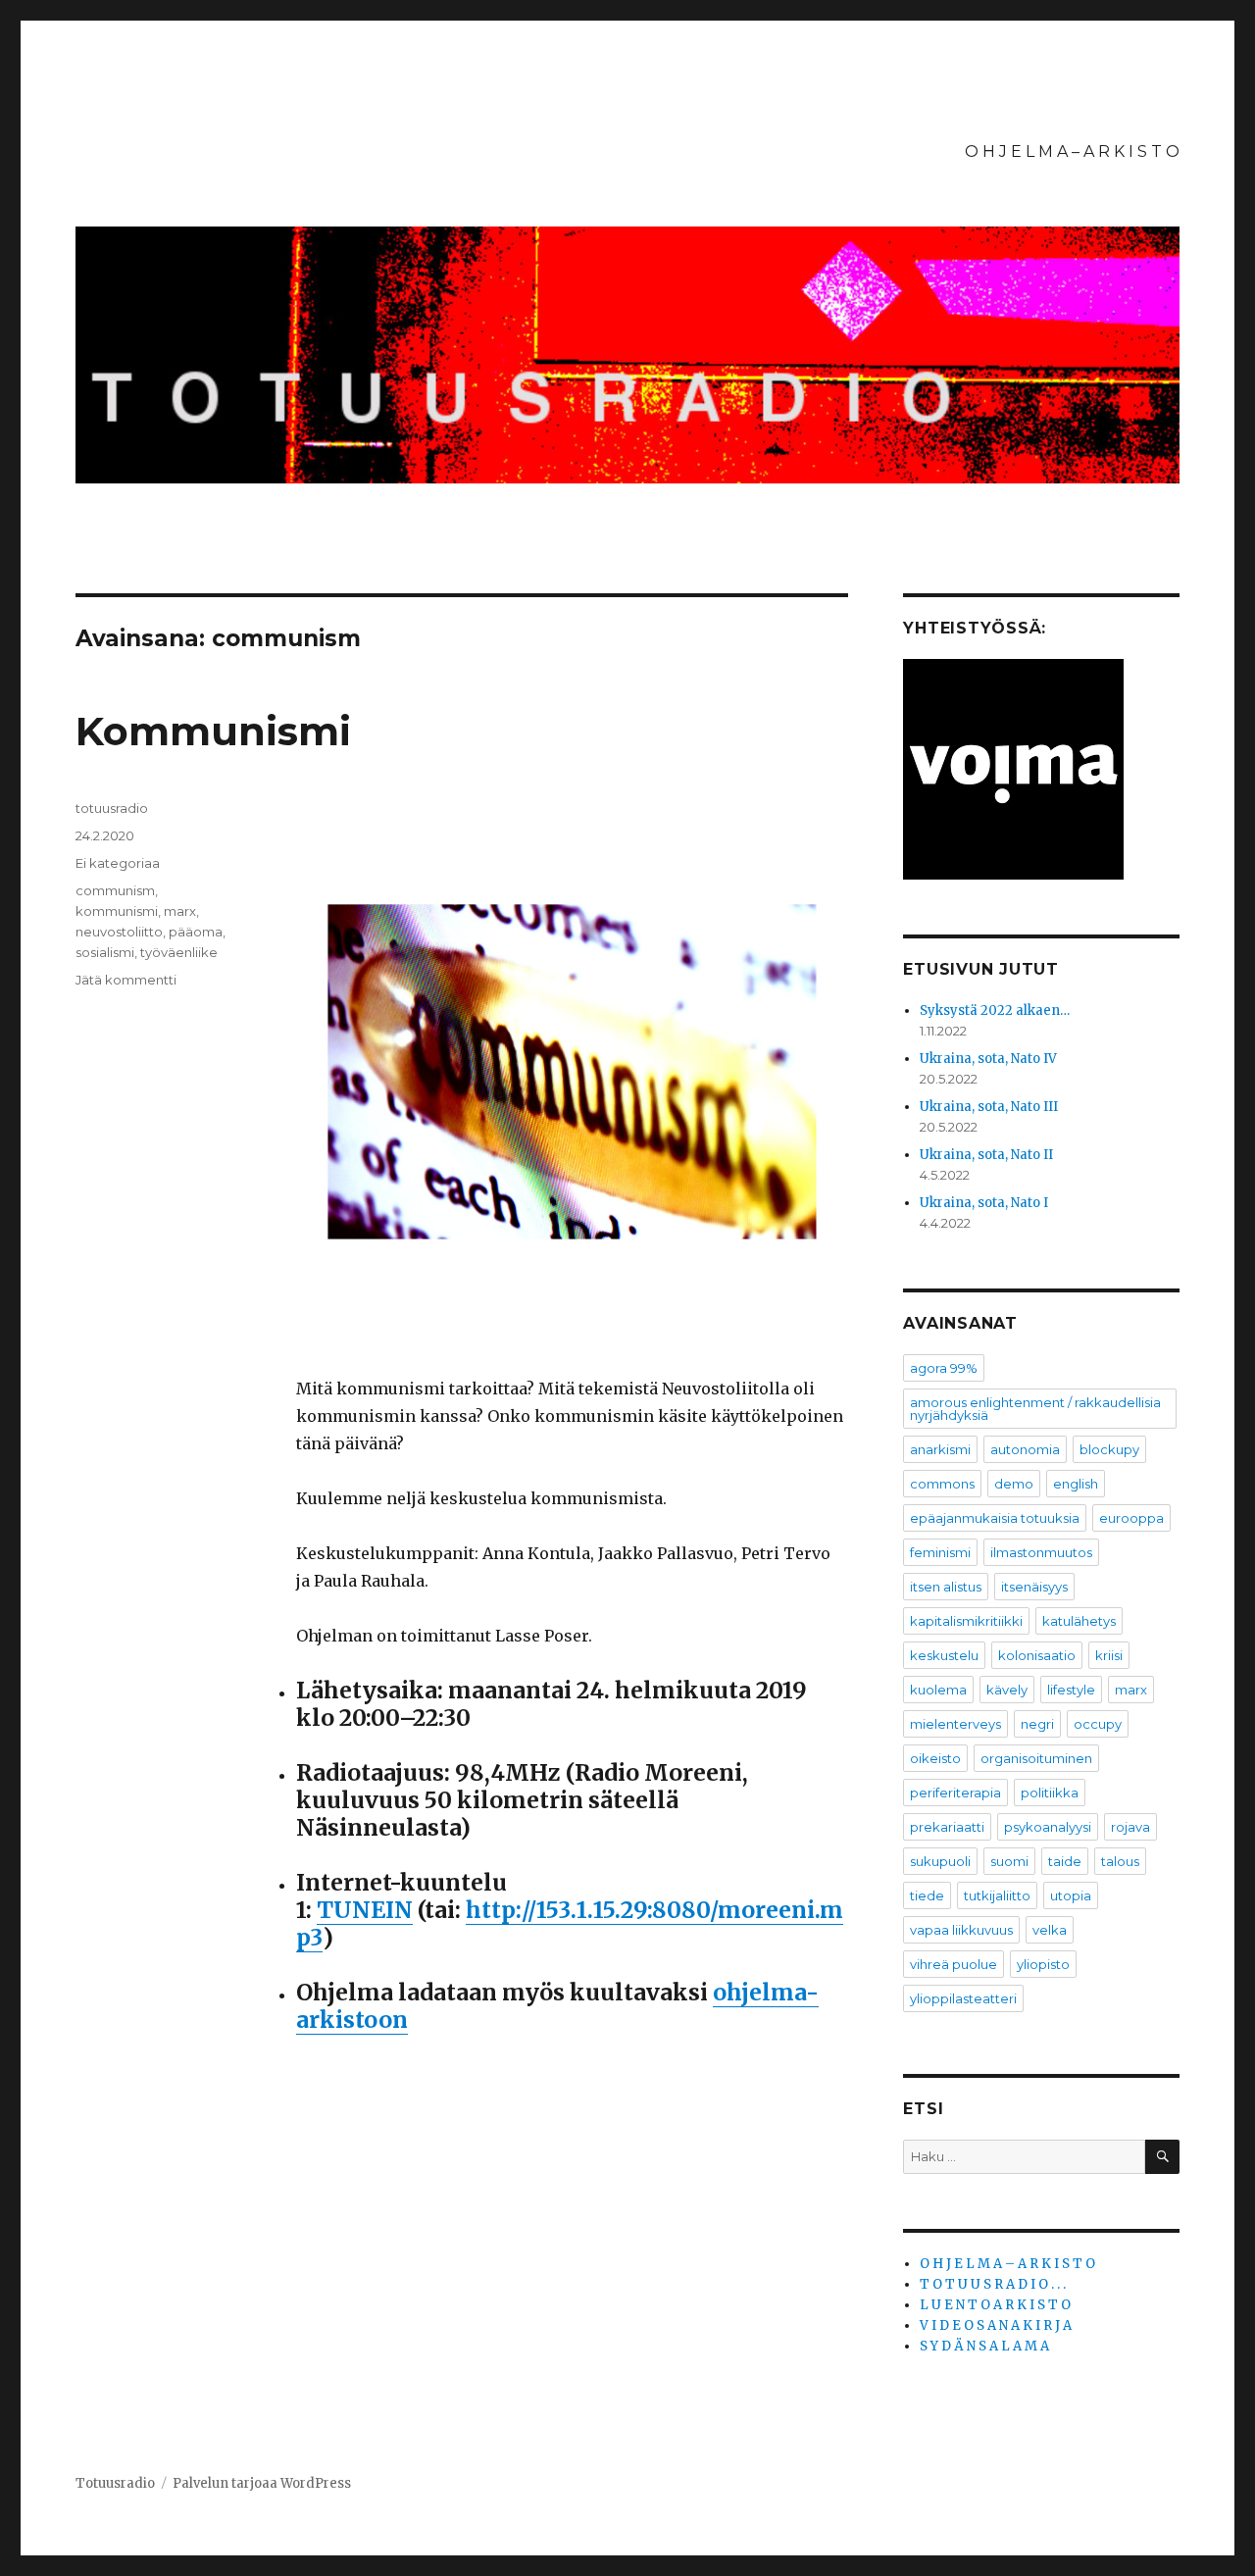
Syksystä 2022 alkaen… (995, 1010)
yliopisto (1043, 1964)
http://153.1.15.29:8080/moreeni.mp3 (570, 1923)
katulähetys (1079, 1621)
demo (1014, 1484)
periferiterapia (955, 1793)
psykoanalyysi (1048, 1827)
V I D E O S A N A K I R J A (996, 2325)
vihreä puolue (954, 1964)
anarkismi (940, 1449)
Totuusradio (115, 2483)
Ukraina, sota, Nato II (986, 1155)
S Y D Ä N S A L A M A (984, 2346)
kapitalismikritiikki (966, 1621)
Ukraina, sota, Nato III (989, 1107)
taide (1065, 1861)
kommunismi (117, 911)
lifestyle (1071, 1690)
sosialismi (105, 952)
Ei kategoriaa (118, 863)
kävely (1007, 1690)
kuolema (938, 1690)
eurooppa (1131, 1518)
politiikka (1050, 1793)
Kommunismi (213, 731)
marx (180, 911)
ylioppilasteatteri (963, 1998)
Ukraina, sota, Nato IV (988, 1059)
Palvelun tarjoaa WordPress (262, 2483)
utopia (1071, 1895)
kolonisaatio (1037, 1655)
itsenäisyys (1034, 1587)
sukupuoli (940, 1861)
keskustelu (944, 1655)
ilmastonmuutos (1041, 1552)
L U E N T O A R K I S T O (995, 2305)
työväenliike (179, 952)
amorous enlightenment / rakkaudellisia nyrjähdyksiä (1035, 1409)
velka (1050, 1930)
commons (942, 1484)
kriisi (1109, 1655)
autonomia (1025, 1449)
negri (1037, 1724)
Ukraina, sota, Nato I (984, 1203)
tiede (927, 1895)
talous (1120, 1861)
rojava (1130, 1827)
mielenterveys (955, 1724)
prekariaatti (947, 1827)
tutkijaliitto (997, 1895)
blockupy (1109, 1449)
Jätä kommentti (126, 980)
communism (115, 890)
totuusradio (112, 808)
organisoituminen (1036, 1758)
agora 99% (944, 1368)
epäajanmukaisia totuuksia (995, 1518)
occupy (1098, 1724)
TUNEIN (365, 1910)
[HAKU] (1162, 2157)
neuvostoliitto (119, 932)
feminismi (940, 1552)
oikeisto (935, 1758)
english (1076, 1484)
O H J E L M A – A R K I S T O (1072, 152)
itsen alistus (946, 1587)
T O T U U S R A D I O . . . (993, 2284)
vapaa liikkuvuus (961, 1930)
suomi (1009, 1861)
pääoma (196, 932)
